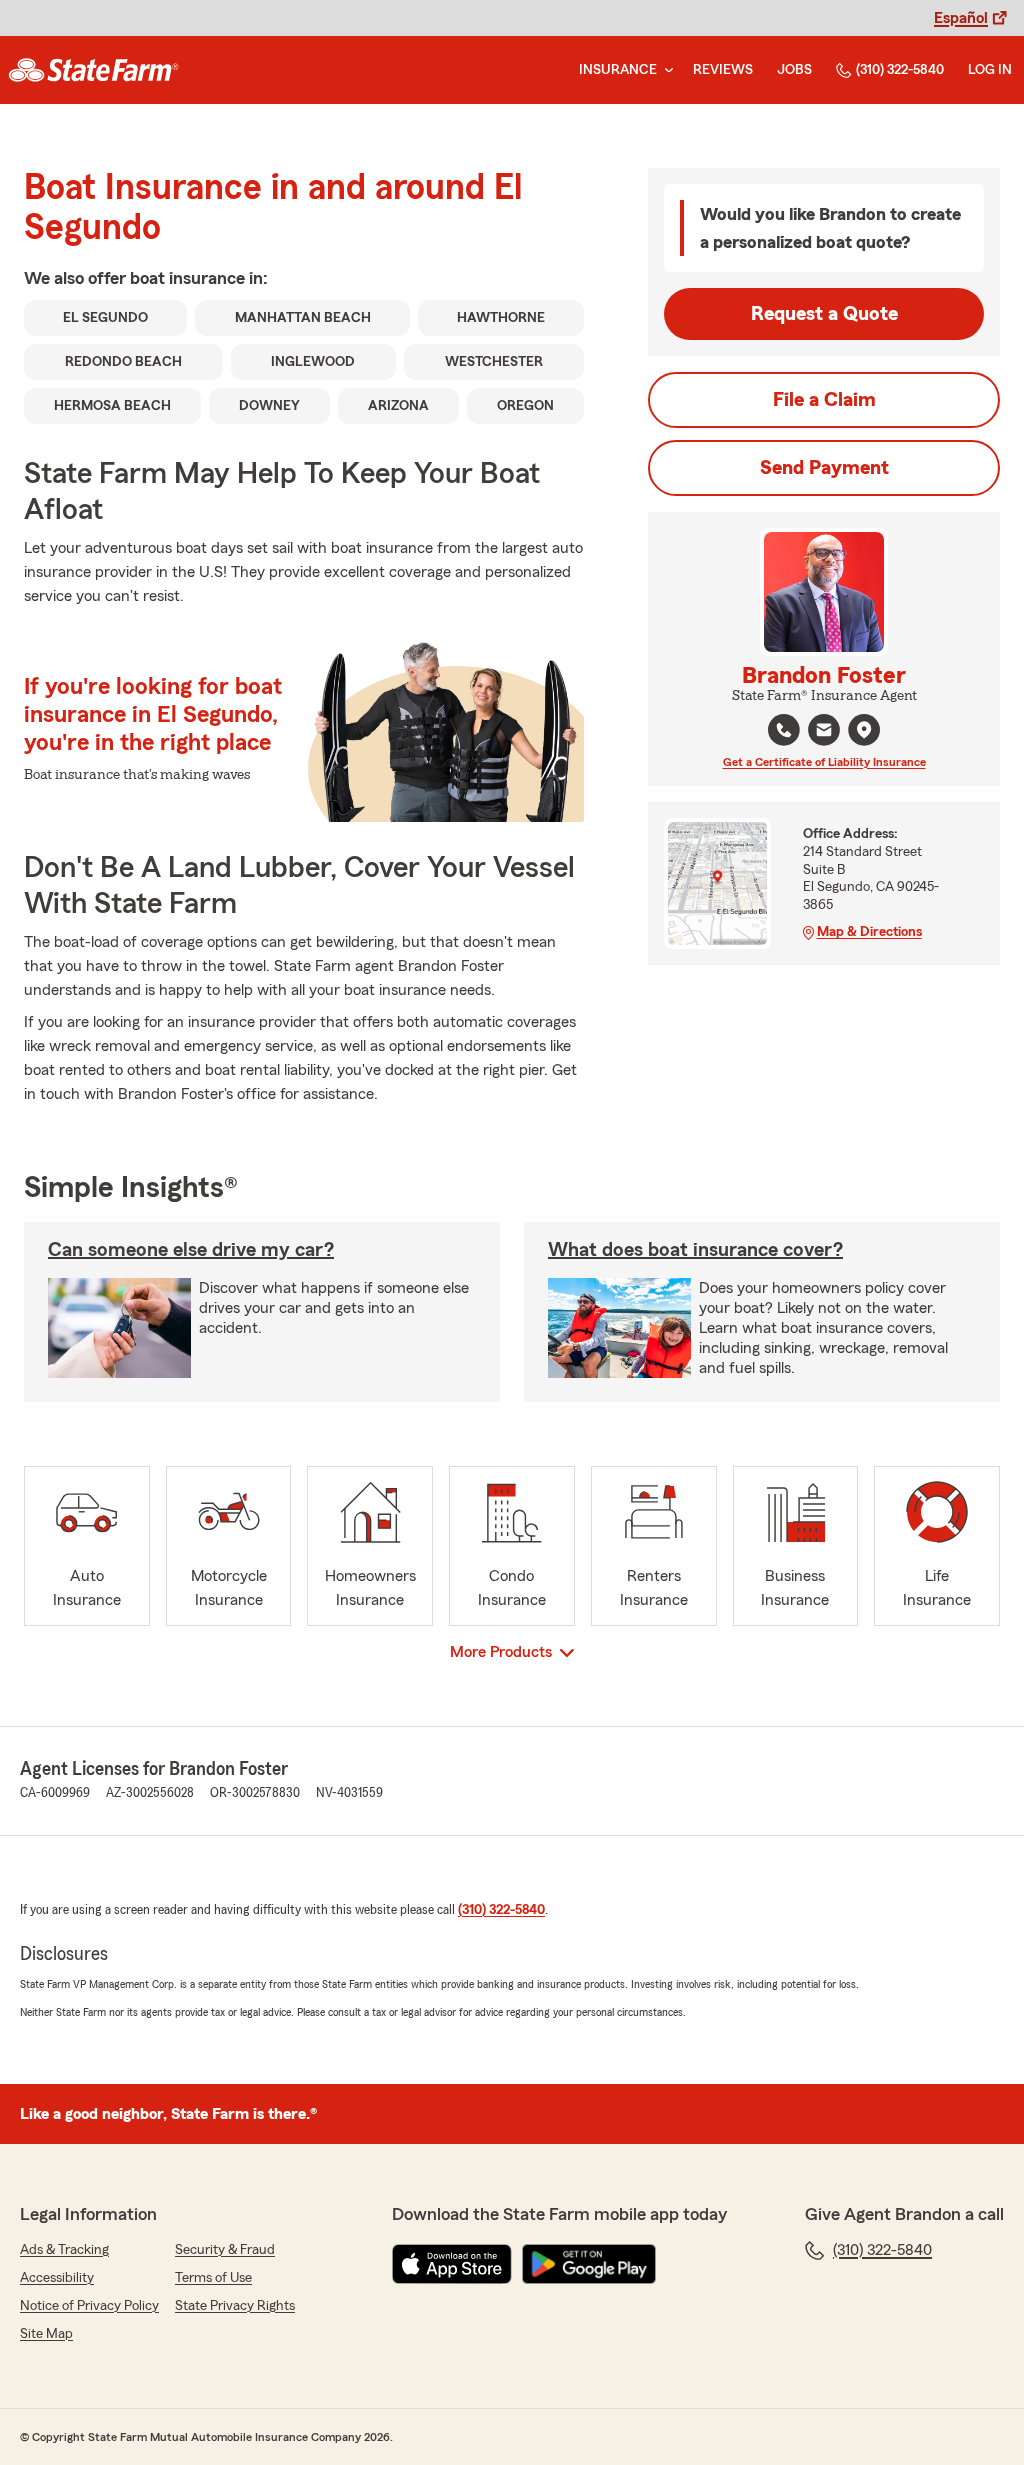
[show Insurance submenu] (665, 70)
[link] (93, 70)
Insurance (618, 70)
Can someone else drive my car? (191, 1250)
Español (961, 18)
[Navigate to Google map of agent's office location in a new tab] (864, 730)
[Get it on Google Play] (589, 2264)
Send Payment (824, 468)
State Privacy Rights (235, 2306)
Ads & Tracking (64, 2250)
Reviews (723, 70)
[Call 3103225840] (784, 730)
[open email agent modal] (824, 732)
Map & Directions (869, 932)
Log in (990, 70)
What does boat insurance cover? (695, 1250)
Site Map (46, 2334)
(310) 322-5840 (900, 70)
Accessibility (57, 2278)
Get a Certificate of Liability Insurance (824, 762)
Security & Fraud (225, 2250)
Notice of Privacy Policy (89, 2306)
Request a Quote (824, 314)
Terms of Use (213, 2278)
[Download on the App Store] (452, 2264)
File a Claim (824, 400)
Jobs (794, 70)
